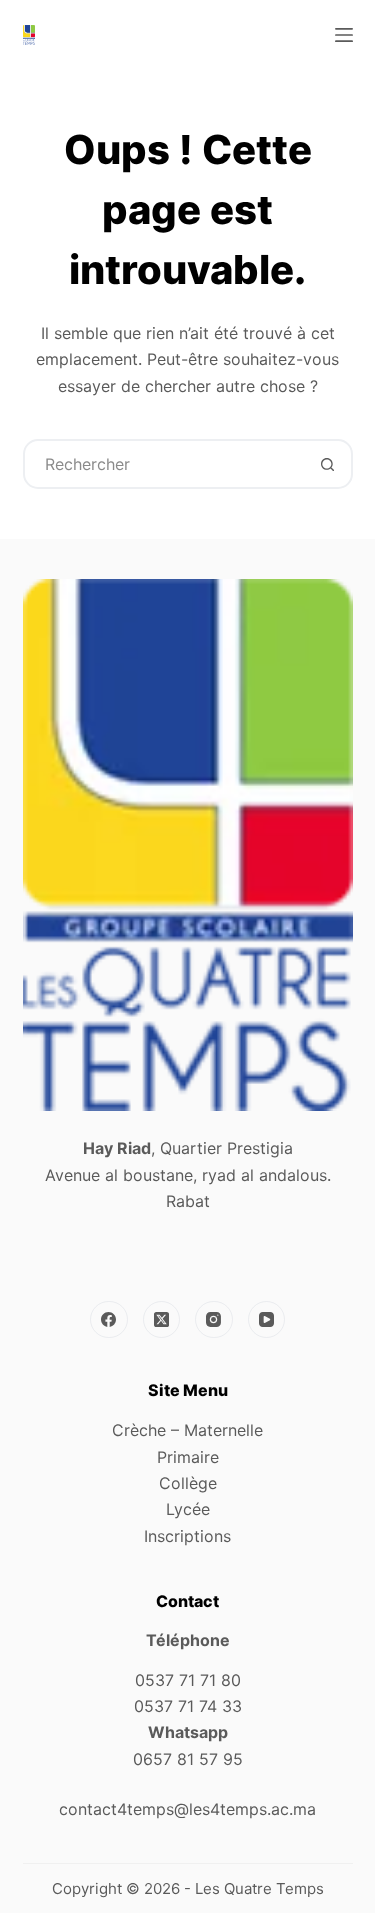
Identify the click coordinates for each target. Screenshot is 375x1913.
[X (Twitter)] (162, 1320)
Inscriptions (187, 1536)
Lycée (188, 1509)
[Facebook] (109, 1320)
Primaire (188, 1457)
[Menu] (344, 35)
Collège (188, 1483)
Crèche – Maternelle (187, 1430)
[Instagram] (214, 1320)
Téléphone (188, 1640)
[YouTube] (267, 1320)
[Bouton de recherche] (328, 464)
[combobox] (165, 464)
